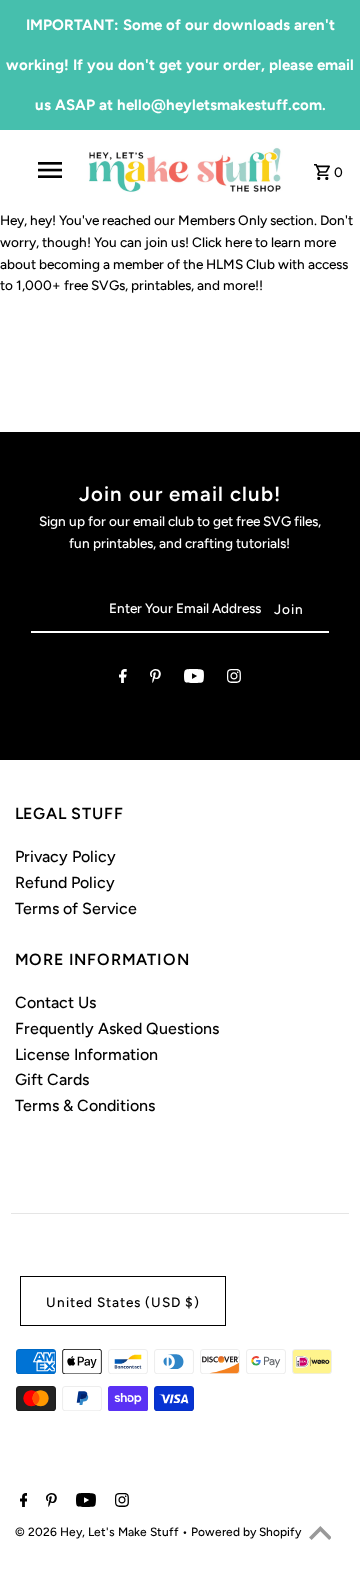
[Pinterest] (155, 680)
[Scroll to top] (320, 1535)
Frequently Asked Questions (117, 1028)
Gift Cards (52, 1079)
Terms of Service (76, 908)
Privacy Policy (65, 856)
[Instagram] (234, 680)
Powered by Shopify (246, 1532)
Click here (222, 242)
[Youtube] (194, 680)
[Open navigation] (49, 170)
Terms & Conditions (85, 1105)
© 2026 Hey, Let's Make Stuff (98, 1532)
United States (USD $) (123, 1302)
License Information (86, 1054)
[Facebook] (123, 680)
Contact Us (55, 1002)
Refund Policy (65, 882)
